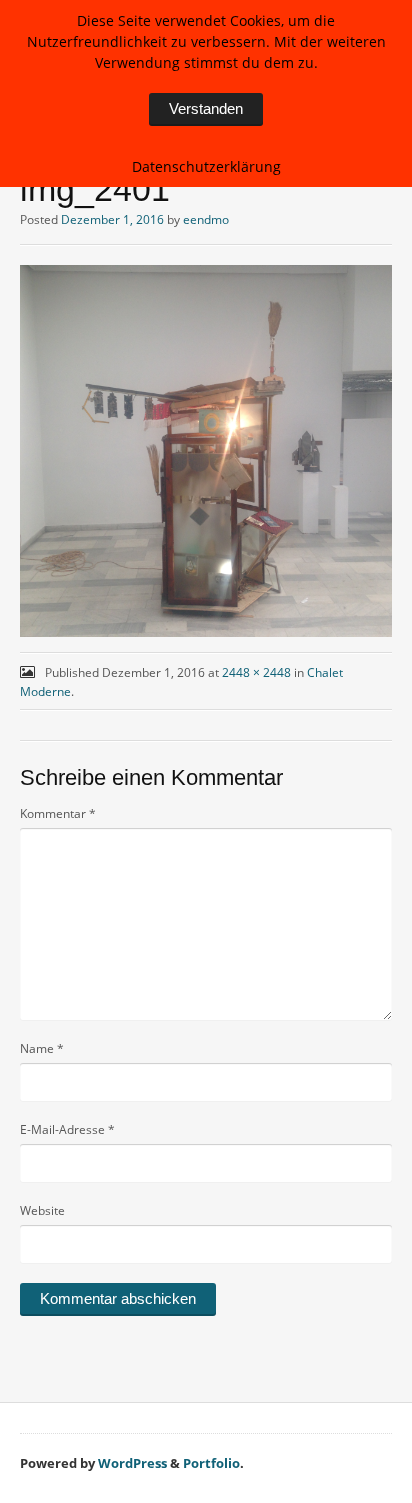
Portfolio (211, 1463)
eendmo (206, 219)
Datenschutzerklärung (206, 166)
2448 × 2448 (256, 672)
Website (42, 1210)
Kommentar (58, 813)
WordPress (132, 1463)
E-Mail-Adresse (67, 1129)
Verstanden (206, 108)
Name (42, 1048)
